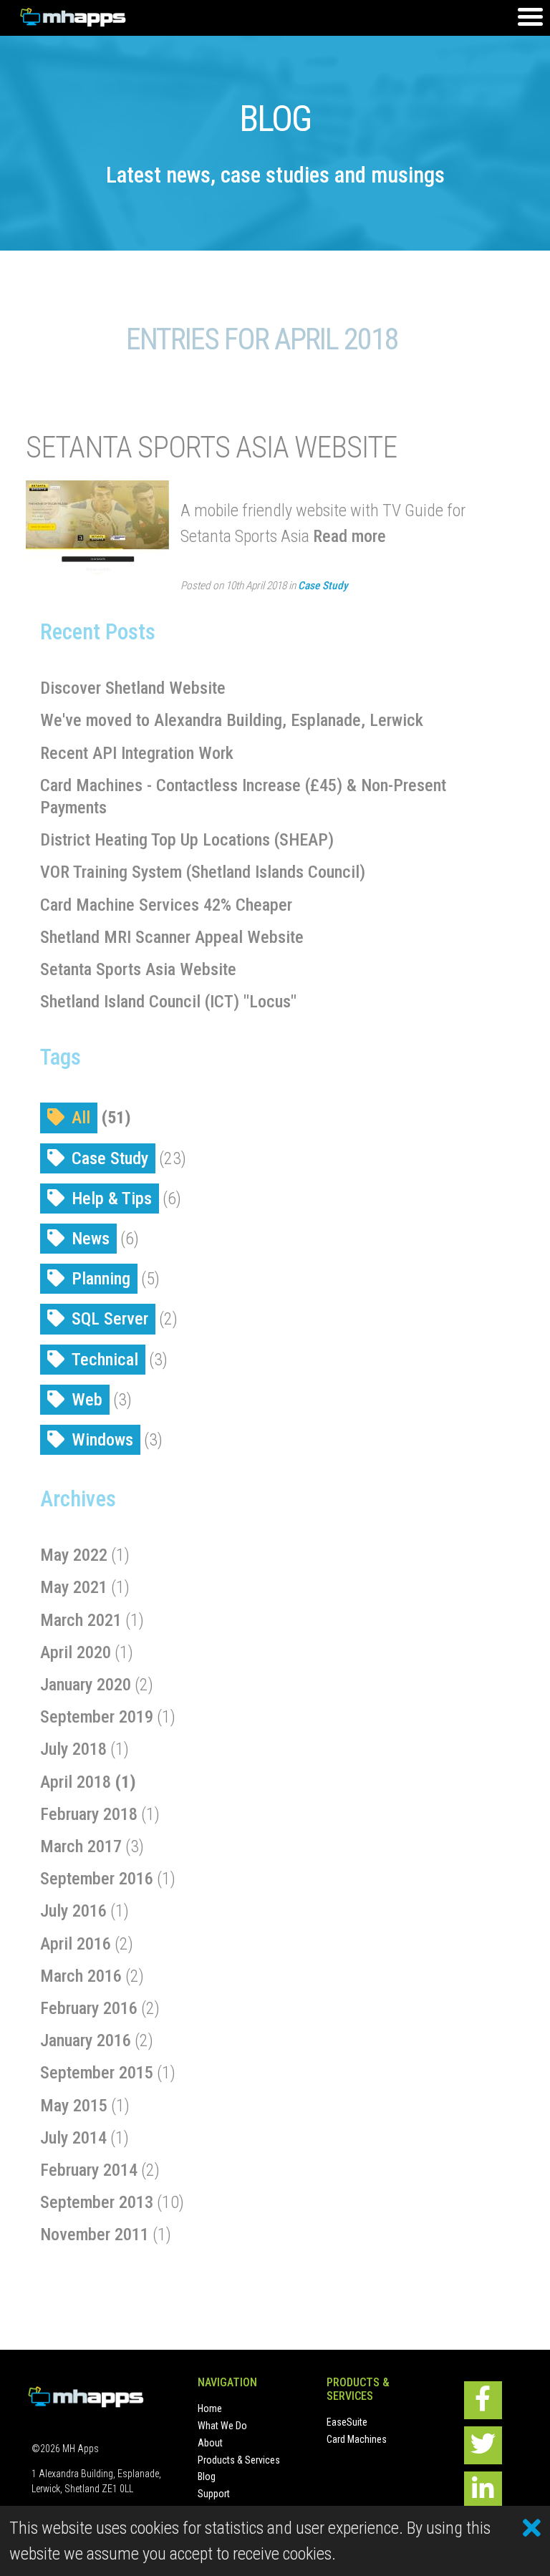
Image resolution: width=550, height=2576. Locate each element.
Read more (349, 536)
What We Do (222, 2426)
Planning (101, 1279)
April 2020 (76, 1652)
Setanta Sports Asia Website (211, 447)
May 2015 (74, 2106)
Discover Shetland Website (133, 688)
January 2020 (86, 1685)
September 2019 (97, 1717)
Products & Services (239, 2460)
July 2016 (73, 1911)
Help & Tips (112, 1199)
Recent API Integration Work (137, 753)
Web (87, 1400)
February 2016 (89, 2008)
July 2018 (73, 1749)
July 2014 (73, 2138)
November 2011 (95, 2234)
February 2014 (89, 2170)
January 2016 (86, 2040)
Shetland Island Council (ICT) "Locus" (168, 1002)
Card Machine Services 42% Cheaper (166, 905)
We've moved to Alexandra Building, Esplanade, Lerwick (232, 720)
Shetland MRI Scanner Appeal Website (172, 937)
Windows (102, 1440)
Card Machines (357, 2439)
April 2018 (76, 1782)
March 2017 (81, 1846)
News (91, 1239)
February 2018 (89, 1814)
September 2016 (97, 1879)
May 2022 (74, 1555)
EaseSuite (347, 2422)
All (81, 1118)
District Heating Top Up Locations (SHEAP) (187, 840)
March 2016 (81, 1976)
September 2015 (97, 2073)
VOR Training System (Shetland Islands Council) (203, 872)
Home (210, 2408)
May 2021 (74, 1587)
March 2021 (81, 1620)
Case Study (323, 586)
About (210, 2443)
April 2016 (76, 1944)
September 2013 (97, 2202)
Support (214, 2494)
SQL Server (110, 1319)
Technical (105, 1360)
